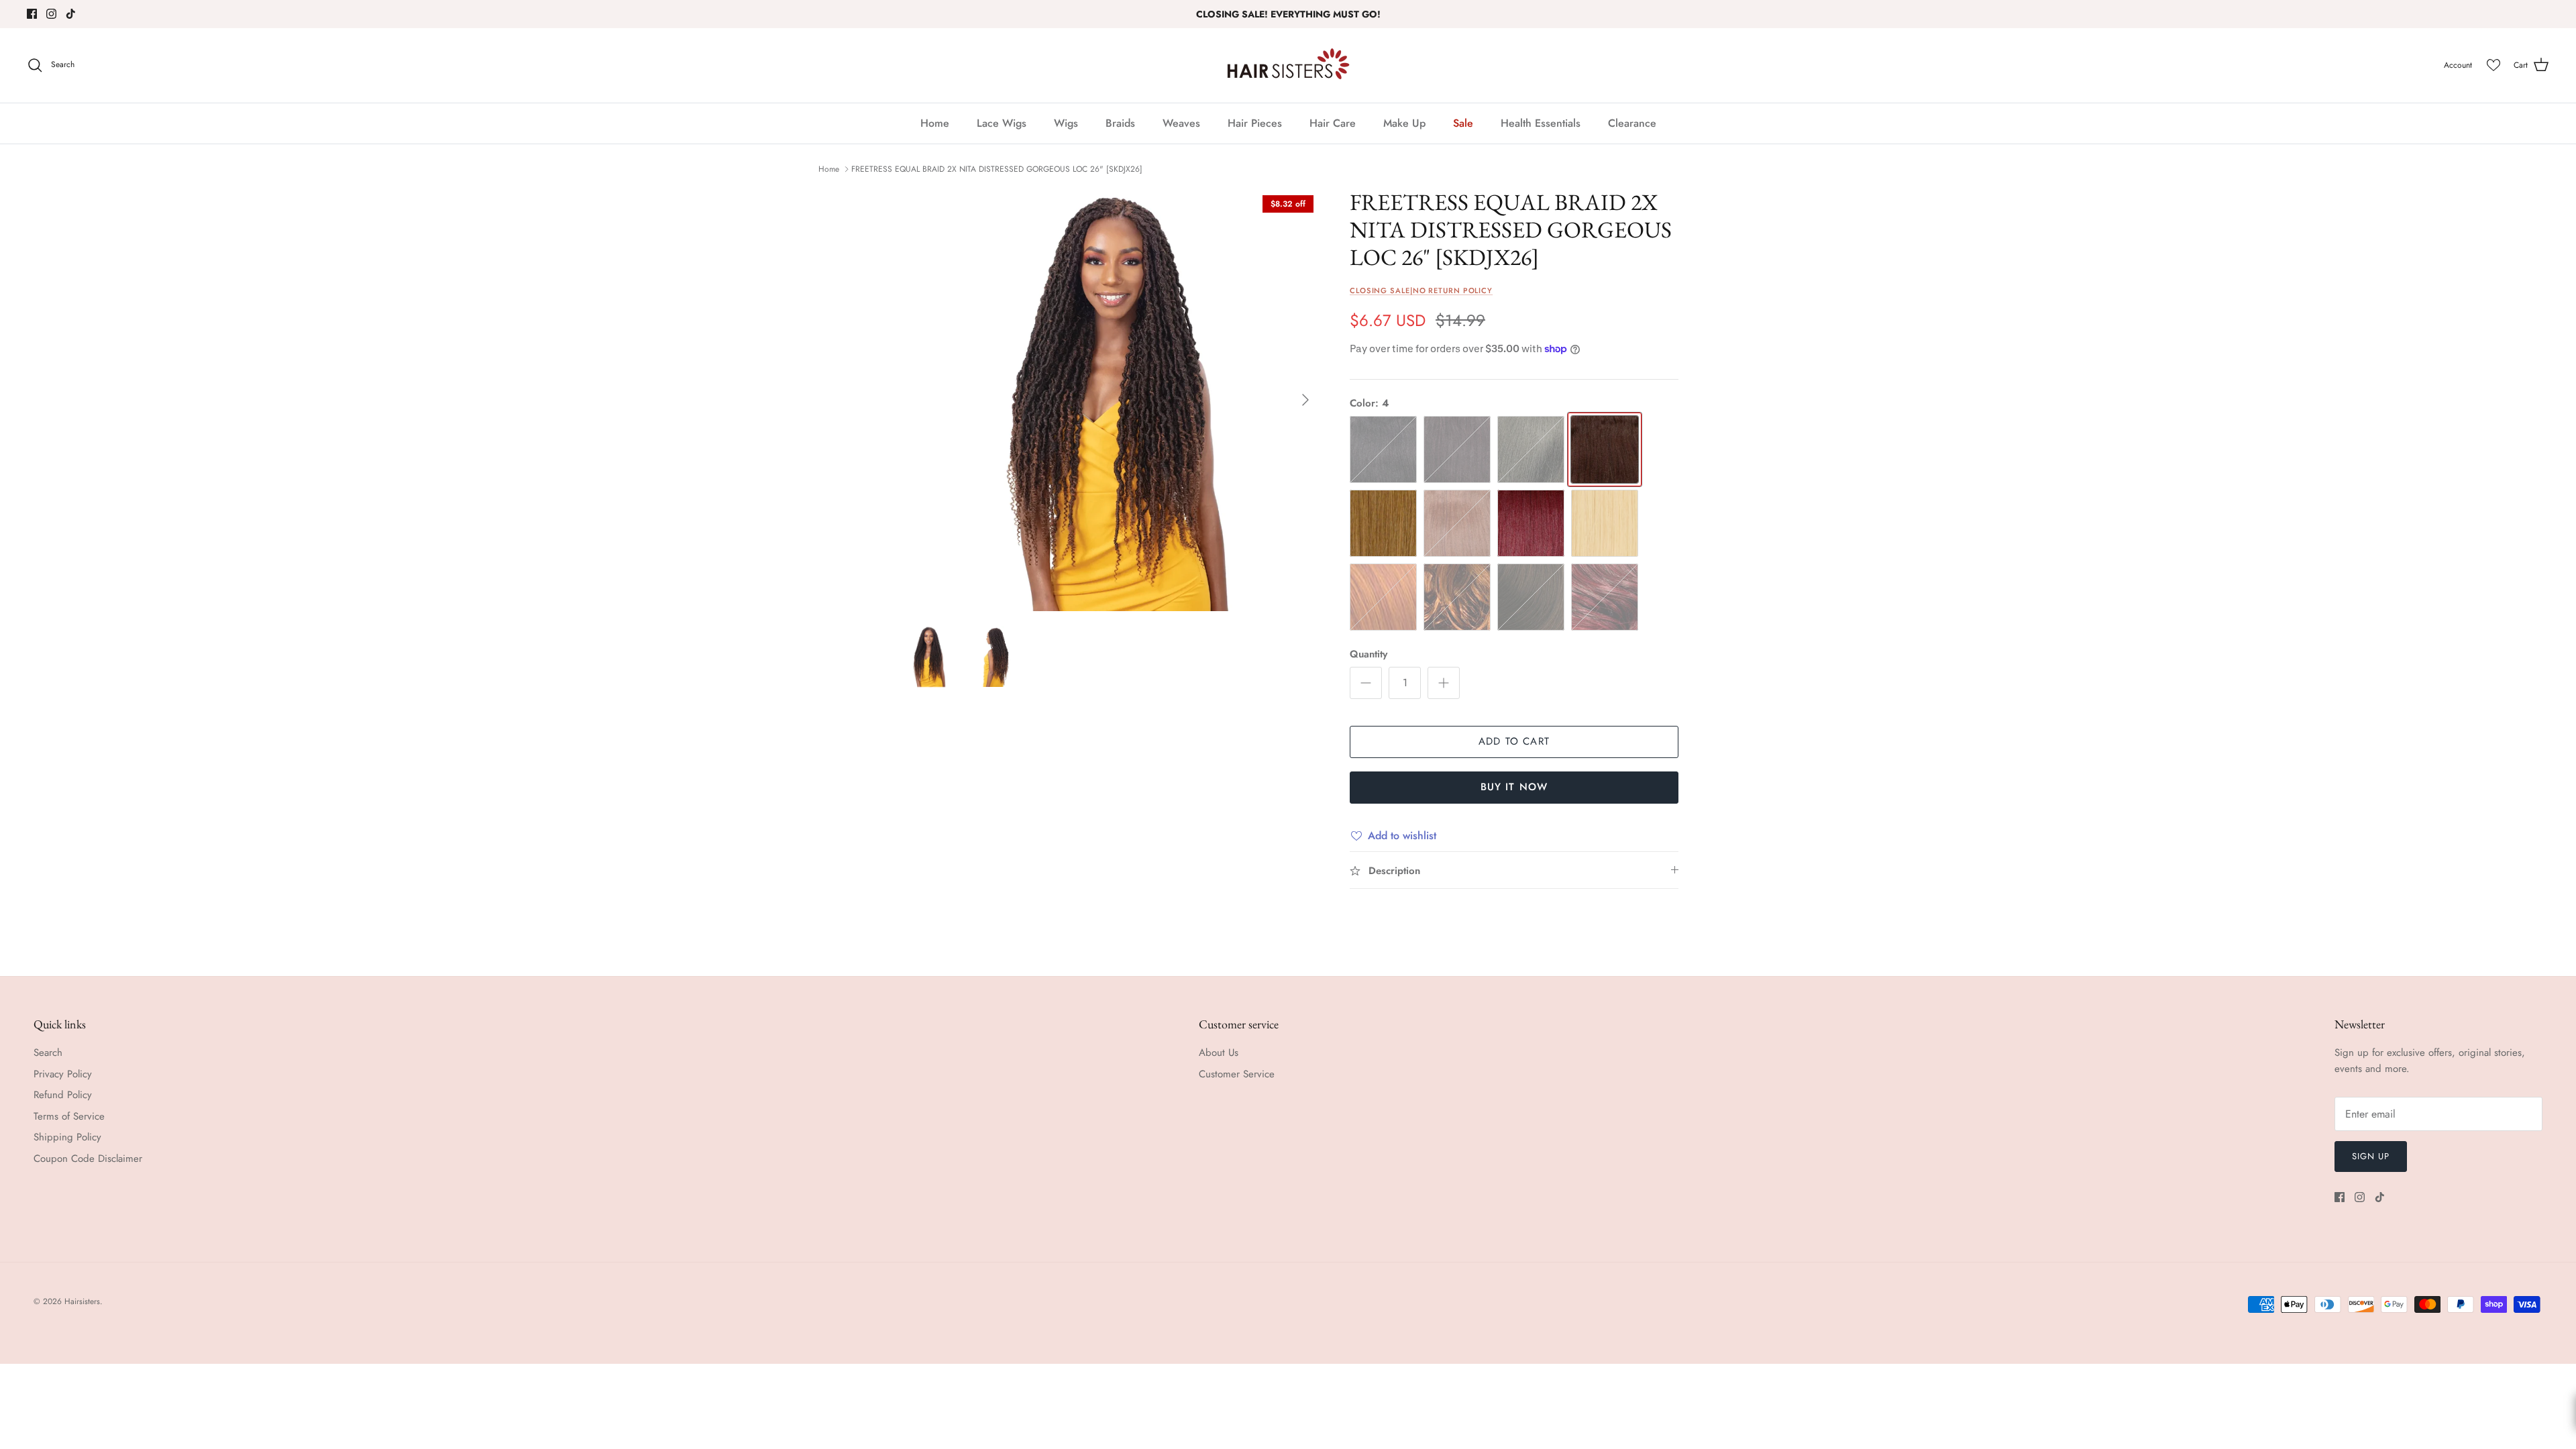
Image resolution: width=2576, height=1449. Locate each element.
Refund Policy (63, 1095)
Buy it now (1514, 787)
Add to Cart (1514, 741)
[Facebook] (32, 14)
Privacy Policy (63, 1074)
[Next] (1305, 400)
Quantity (1368, 654)
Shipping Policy (67, 1137)
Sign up (2371, 1156)
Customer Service (1237, 1074)
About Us (1219, 1053)
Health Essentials (1541, 123)
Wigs (1066, 123)
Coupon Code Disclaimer (88, 1159)
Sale (1463, 123)
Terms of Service (69, 1116)
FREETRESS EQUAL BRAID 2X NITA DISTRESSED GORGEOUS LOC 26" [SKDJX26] (997, 169)
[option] (1109, 400)
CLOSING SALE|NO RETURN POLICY (1421, 290)
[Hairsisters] (1288, 65)
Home (935, 123)
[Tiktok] (71, 14)
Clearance (1632, 123)
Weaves (1181, 123)
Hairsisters (82, 1301)
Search (48, 1053)
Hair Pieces (1255, 123)
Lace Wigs (1002, 123)
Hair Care (1333, 123)
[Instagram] (51, 14)
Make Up (1404, 123)
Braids (1120, 123)
